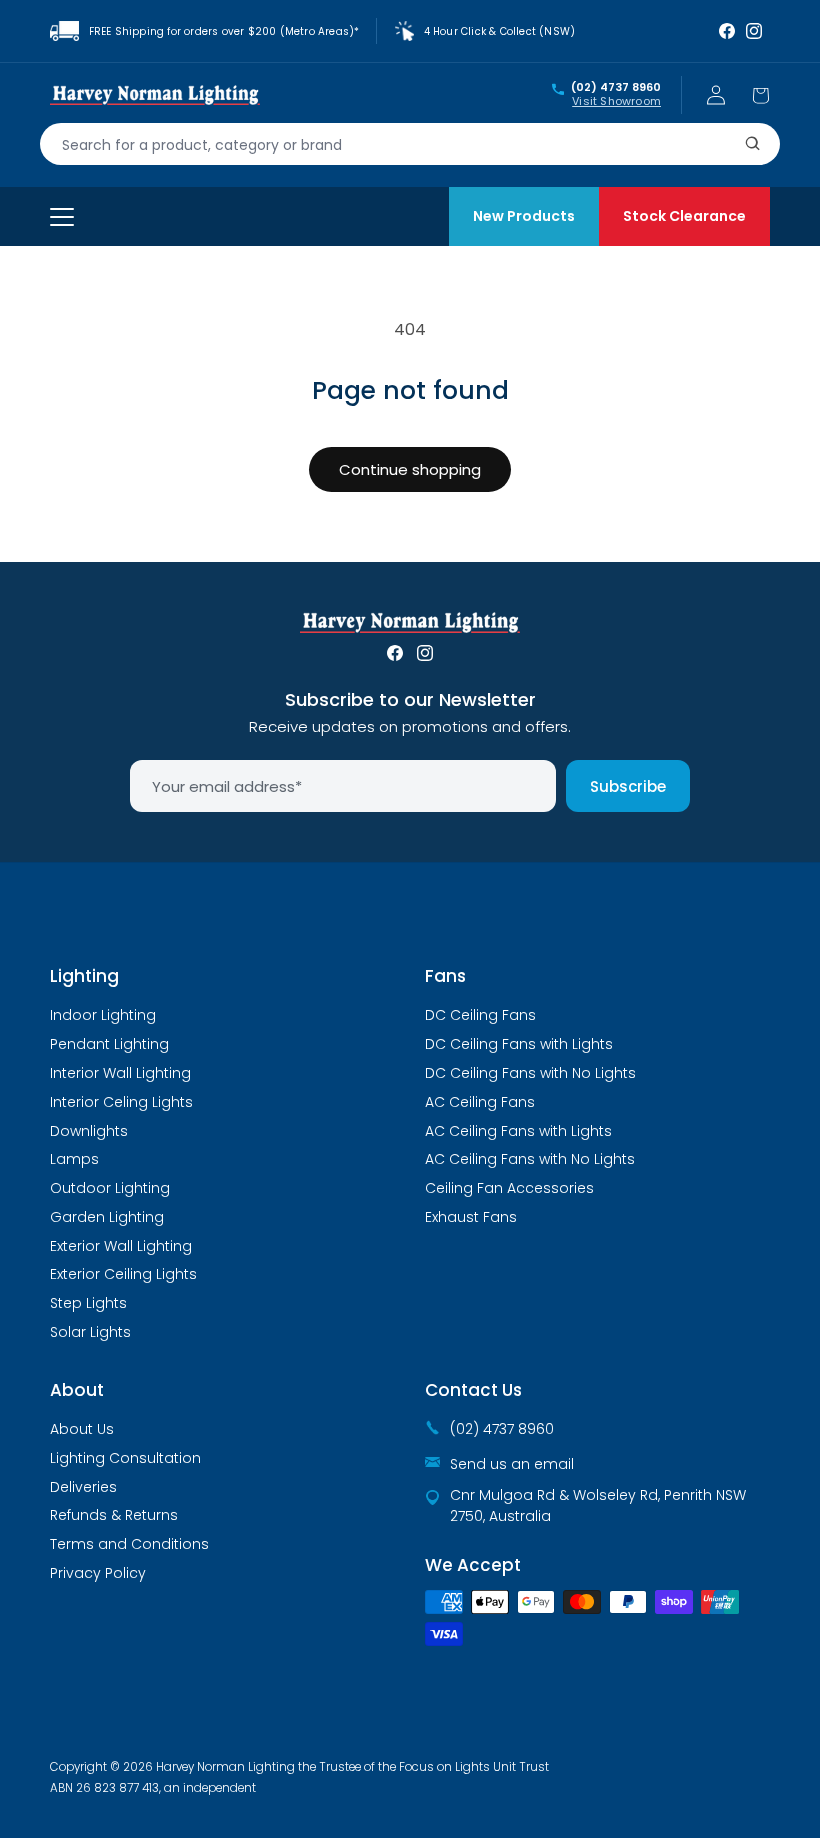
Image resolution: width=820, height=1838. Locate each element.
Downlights (89, 1131)
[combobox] (410, 144)
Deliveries (83, 1487)
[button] (760, 95)
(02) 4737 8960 (616, 88)
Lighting (84, 976)
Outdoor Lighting (110, 1188)
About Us (82, 1429)
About (77, 1390)
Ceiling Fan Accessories (509, 1188)
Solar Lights (90, 1332)
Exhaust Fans (471, 1217)
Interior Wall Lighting (120, 1073)
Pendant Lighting (109, 1044)
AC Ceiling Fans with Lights (518, 1131)
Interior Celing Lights (121, 1102)
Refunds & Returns (114, 1515)
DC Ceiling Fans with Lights (519, 1044)
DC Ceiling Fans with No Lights (530, 1073)
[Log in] (716, 95)
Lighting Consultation (125, 1458)
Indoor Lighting (103, 1015)
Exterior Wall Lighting (121, 1246)
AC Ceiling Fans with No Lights (530, 1159)
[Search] (753, 144)
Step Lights (88, 1303)
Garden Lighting (107, 1217)
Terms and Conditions (129, 1544)
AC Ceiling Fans (480, 1102)
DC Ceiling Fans (480, 1015)
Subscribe (628, 786)
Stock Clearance (684, 216)
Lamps (74, 1159)
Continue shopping (410, 469)
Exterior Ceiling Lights (123, 1274)
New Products (524, 216)
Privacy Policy (98, 1573)
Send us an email (512, 1464)
